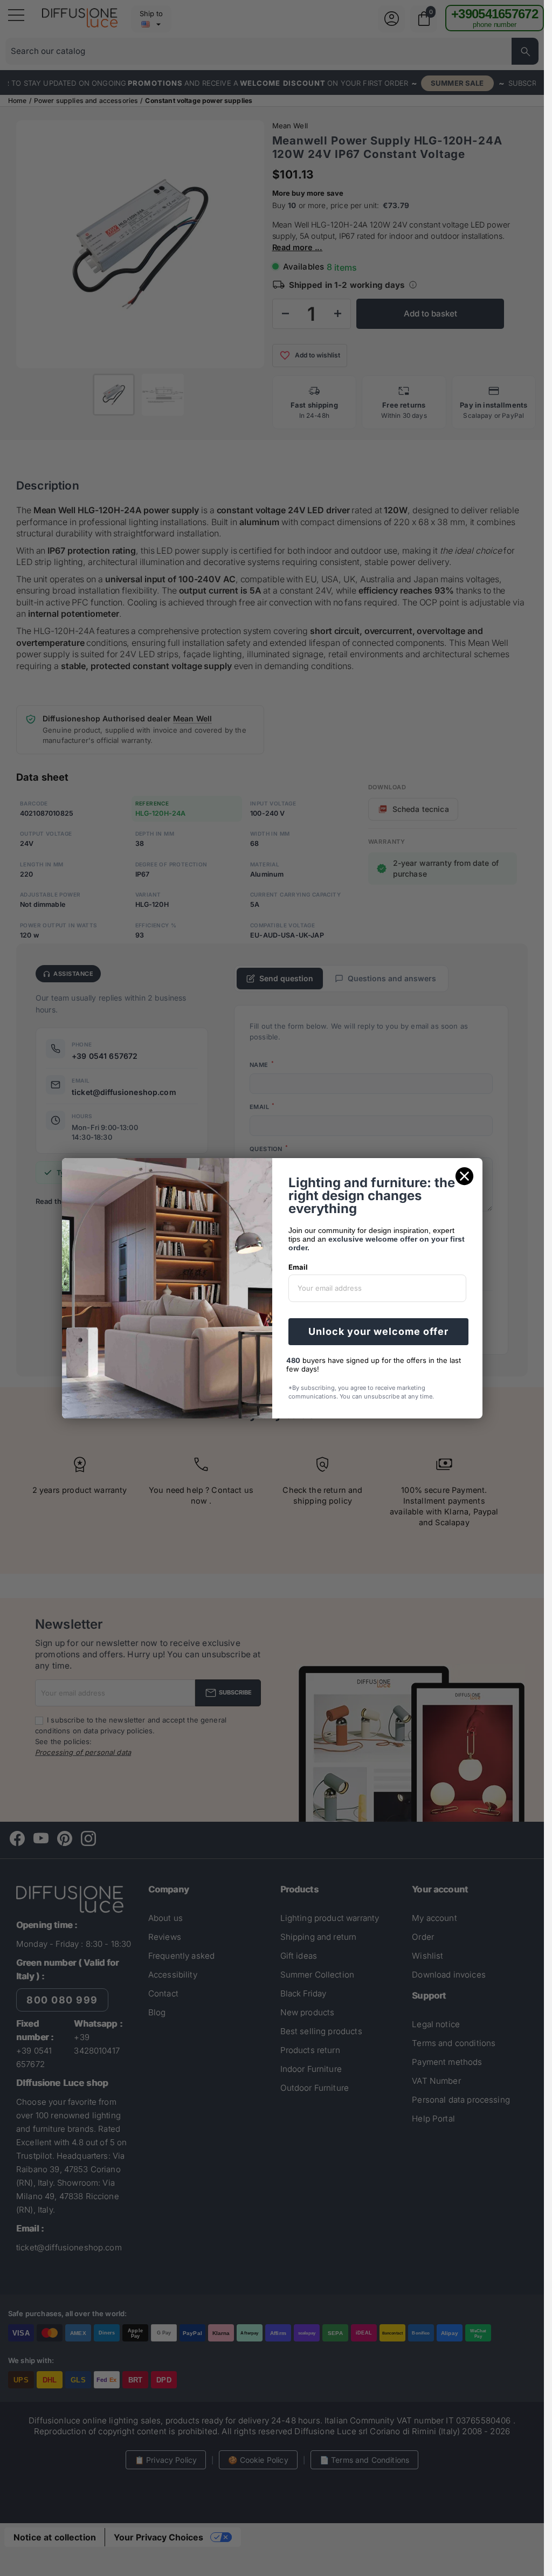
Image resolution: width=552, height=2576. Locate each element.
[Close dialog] (464, 1176)
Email (298, 1267)
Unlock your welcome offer (378, 1331)
